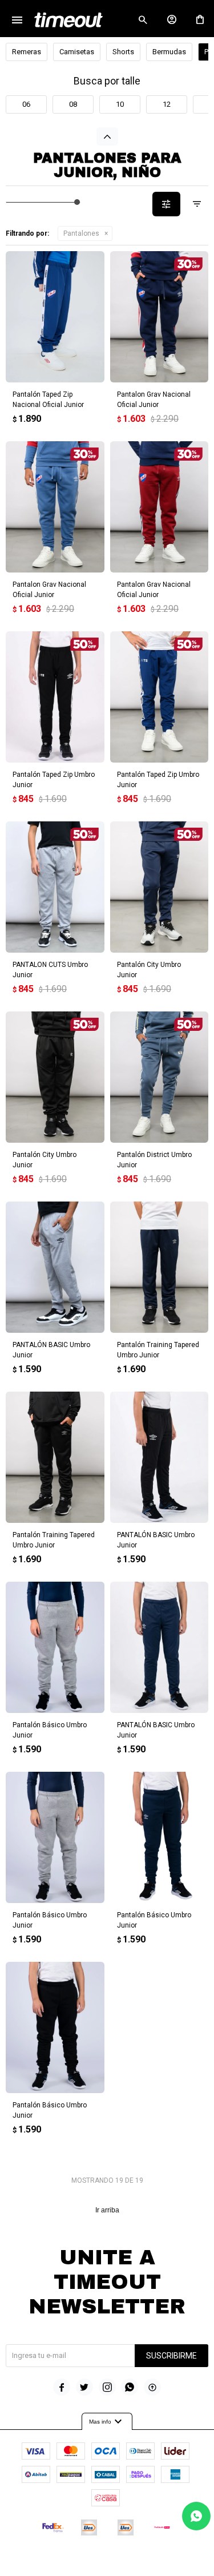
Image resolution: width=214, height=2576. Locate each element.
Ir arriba (107, 2210)
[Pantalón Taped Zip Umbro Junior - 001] (160, 697)
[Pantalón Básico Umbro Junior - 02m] (55, 1837)
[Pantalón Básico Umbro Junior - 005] (55, 1647)
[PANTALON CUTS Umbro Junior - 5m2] (55, 887)
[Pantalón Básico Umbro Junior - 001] (160, 1837)
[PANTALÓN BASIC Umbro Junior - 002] (160, 1457)
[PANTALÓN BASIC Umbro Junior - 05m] (55, 1267)
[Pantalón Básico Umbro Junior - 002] (55, 2027)
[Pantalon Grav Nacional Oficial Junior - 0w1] (160, 507)
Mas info (107, 2422)
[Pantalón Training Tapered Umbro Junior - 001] (160, 1267)
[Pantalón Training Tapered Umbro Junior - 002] (55, 1457)
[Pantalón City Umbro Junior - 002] (55, 1077)
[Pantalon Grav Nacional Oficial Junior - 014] (160, 317)
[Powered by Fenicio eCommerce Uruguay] (154, 2562)
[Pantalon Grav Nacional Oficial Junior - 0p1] (55, 507)
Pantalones (81, 233)
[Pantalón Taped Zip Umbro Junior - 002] (55, 697)
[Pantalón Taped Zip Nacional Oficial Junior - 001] (55, 317)
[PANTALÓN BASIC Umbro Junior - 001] (160, 1647)
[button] (143, 20)
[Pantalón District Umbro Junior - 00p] (160, 1077)
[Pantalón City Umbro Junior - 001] (160, 887)
